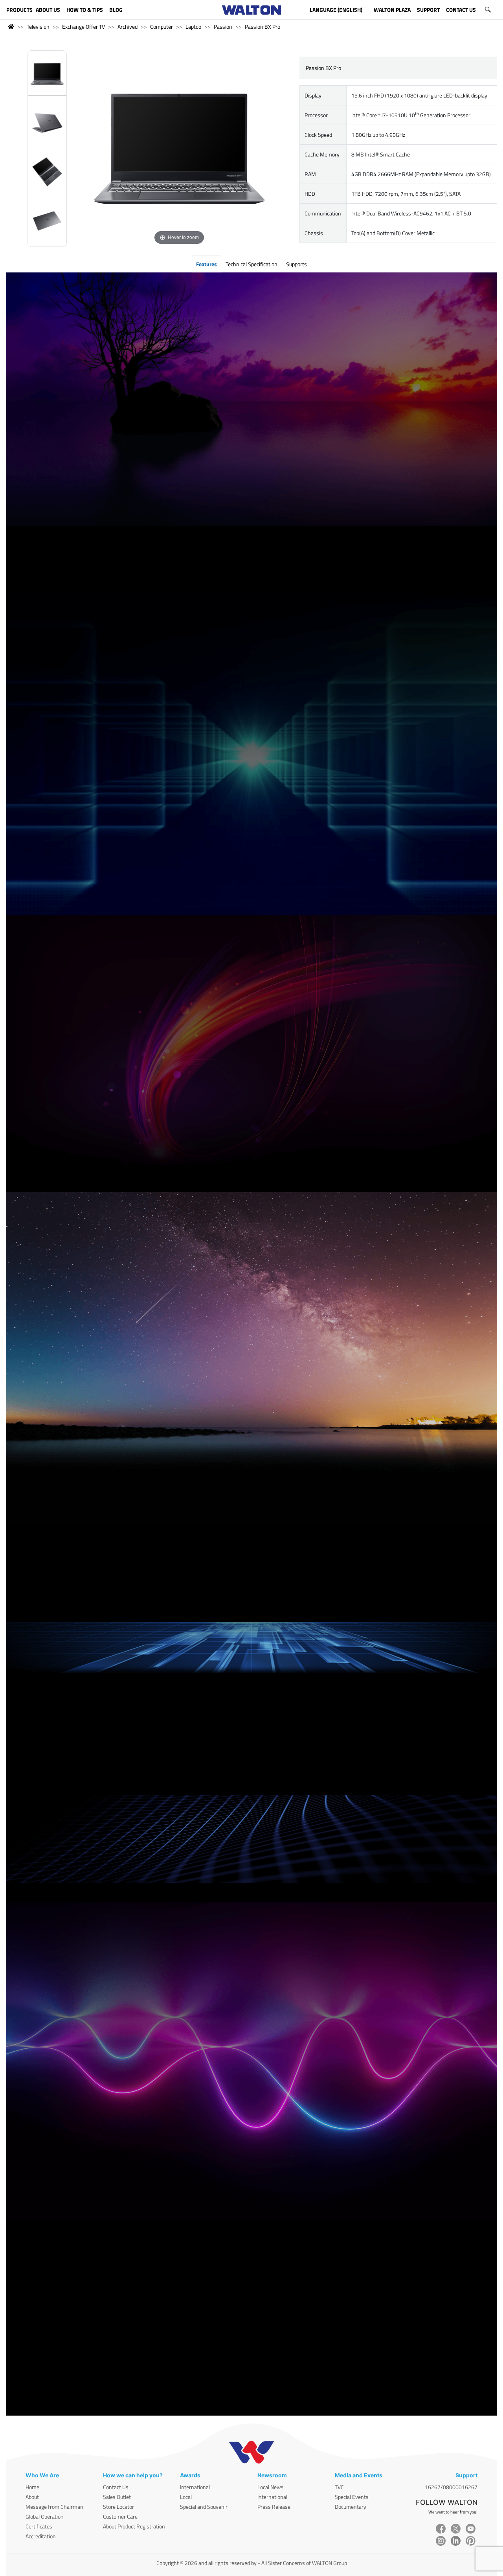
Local (186, 2497)
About (32, 2497)
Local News (271, 2487)
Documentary (351, 2507)
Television (38, 27)
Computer (162, 27)
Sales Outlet (117, 2497)
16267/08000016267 (451, 2487)
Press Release (274, 2507)
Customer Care (120, 2516)
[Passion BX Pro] (47, 75)
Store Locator (118, 2507)
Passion (223, 27)
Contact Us (116, 2487)
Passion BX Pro (263, 27)
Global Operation (45, 2516)
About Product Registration (134, 2526)
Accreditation (41, 2536)
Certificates (39, 2526)
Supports (296, 264)
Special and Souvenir (204, 2507)
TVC (339, 2487)
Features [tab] (207, 264)
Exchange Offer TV (84, 27)
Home (32, 2487)
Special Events (352, 2497)
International (195, 2487)
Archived (128, 27)
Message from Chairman (54, 2507)
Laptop (193, 27)
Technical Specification (251, 264)
